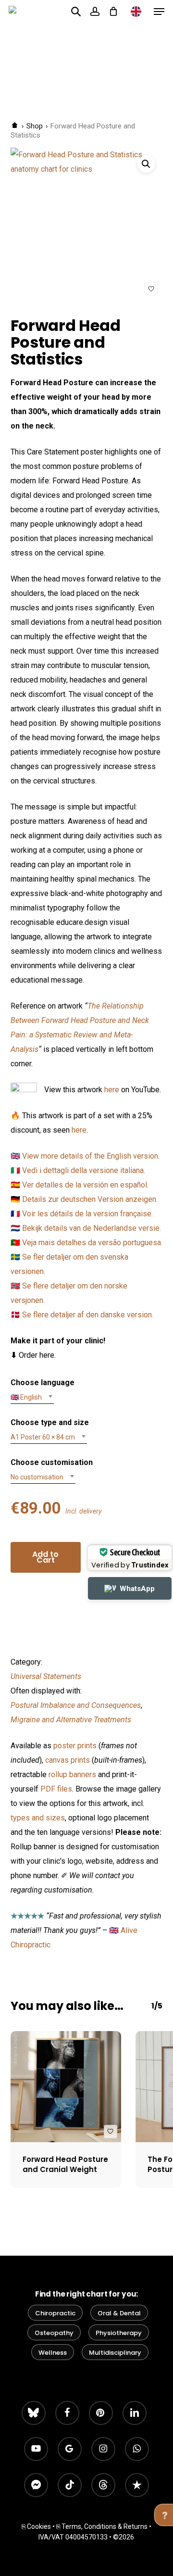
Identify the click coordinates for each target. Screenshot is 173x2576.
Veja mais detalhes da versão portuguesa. (92, 1243)
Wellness (53, 2353)
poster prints (75, 1746)
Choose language (43, 1383)
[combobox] (32, 1397)
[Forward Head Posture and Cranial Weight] (66, 2086)
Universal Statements (46, 1676)
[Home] (15, 126)
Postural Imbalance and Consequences (76, 1705)
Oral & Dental (119, 2313)
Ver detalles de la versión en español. (85, 1185)
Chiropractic (55, 2313)
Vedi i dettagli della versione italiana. (84, 1170)
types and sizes (38, 1818)
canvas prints (68, 1760)
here (112, 1090)
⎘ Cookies (36, 2526)
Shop (35, 126)
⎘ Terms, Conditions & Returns (102, 2526)
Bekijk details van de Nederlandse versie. (92, 1228)
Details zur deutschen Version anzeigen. (90, 1199)
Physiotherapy (119, 2333)
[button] (159, 12)
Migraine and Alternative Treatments (71, 1720)
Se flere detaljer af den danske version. (88, 1315)
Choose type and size (50, 1422)
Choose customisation (52, 1462)
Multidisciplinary (115, 2353)
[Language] (136, 12)
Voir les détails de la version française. (87, 1214)
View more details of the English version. (91, 1156)
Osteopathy (54, 2333)
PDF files (56, 1789)
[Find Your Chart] (76, 11)
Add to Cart (45, 1557)
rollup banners (72, 1774)
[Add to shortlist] (151, 289)
